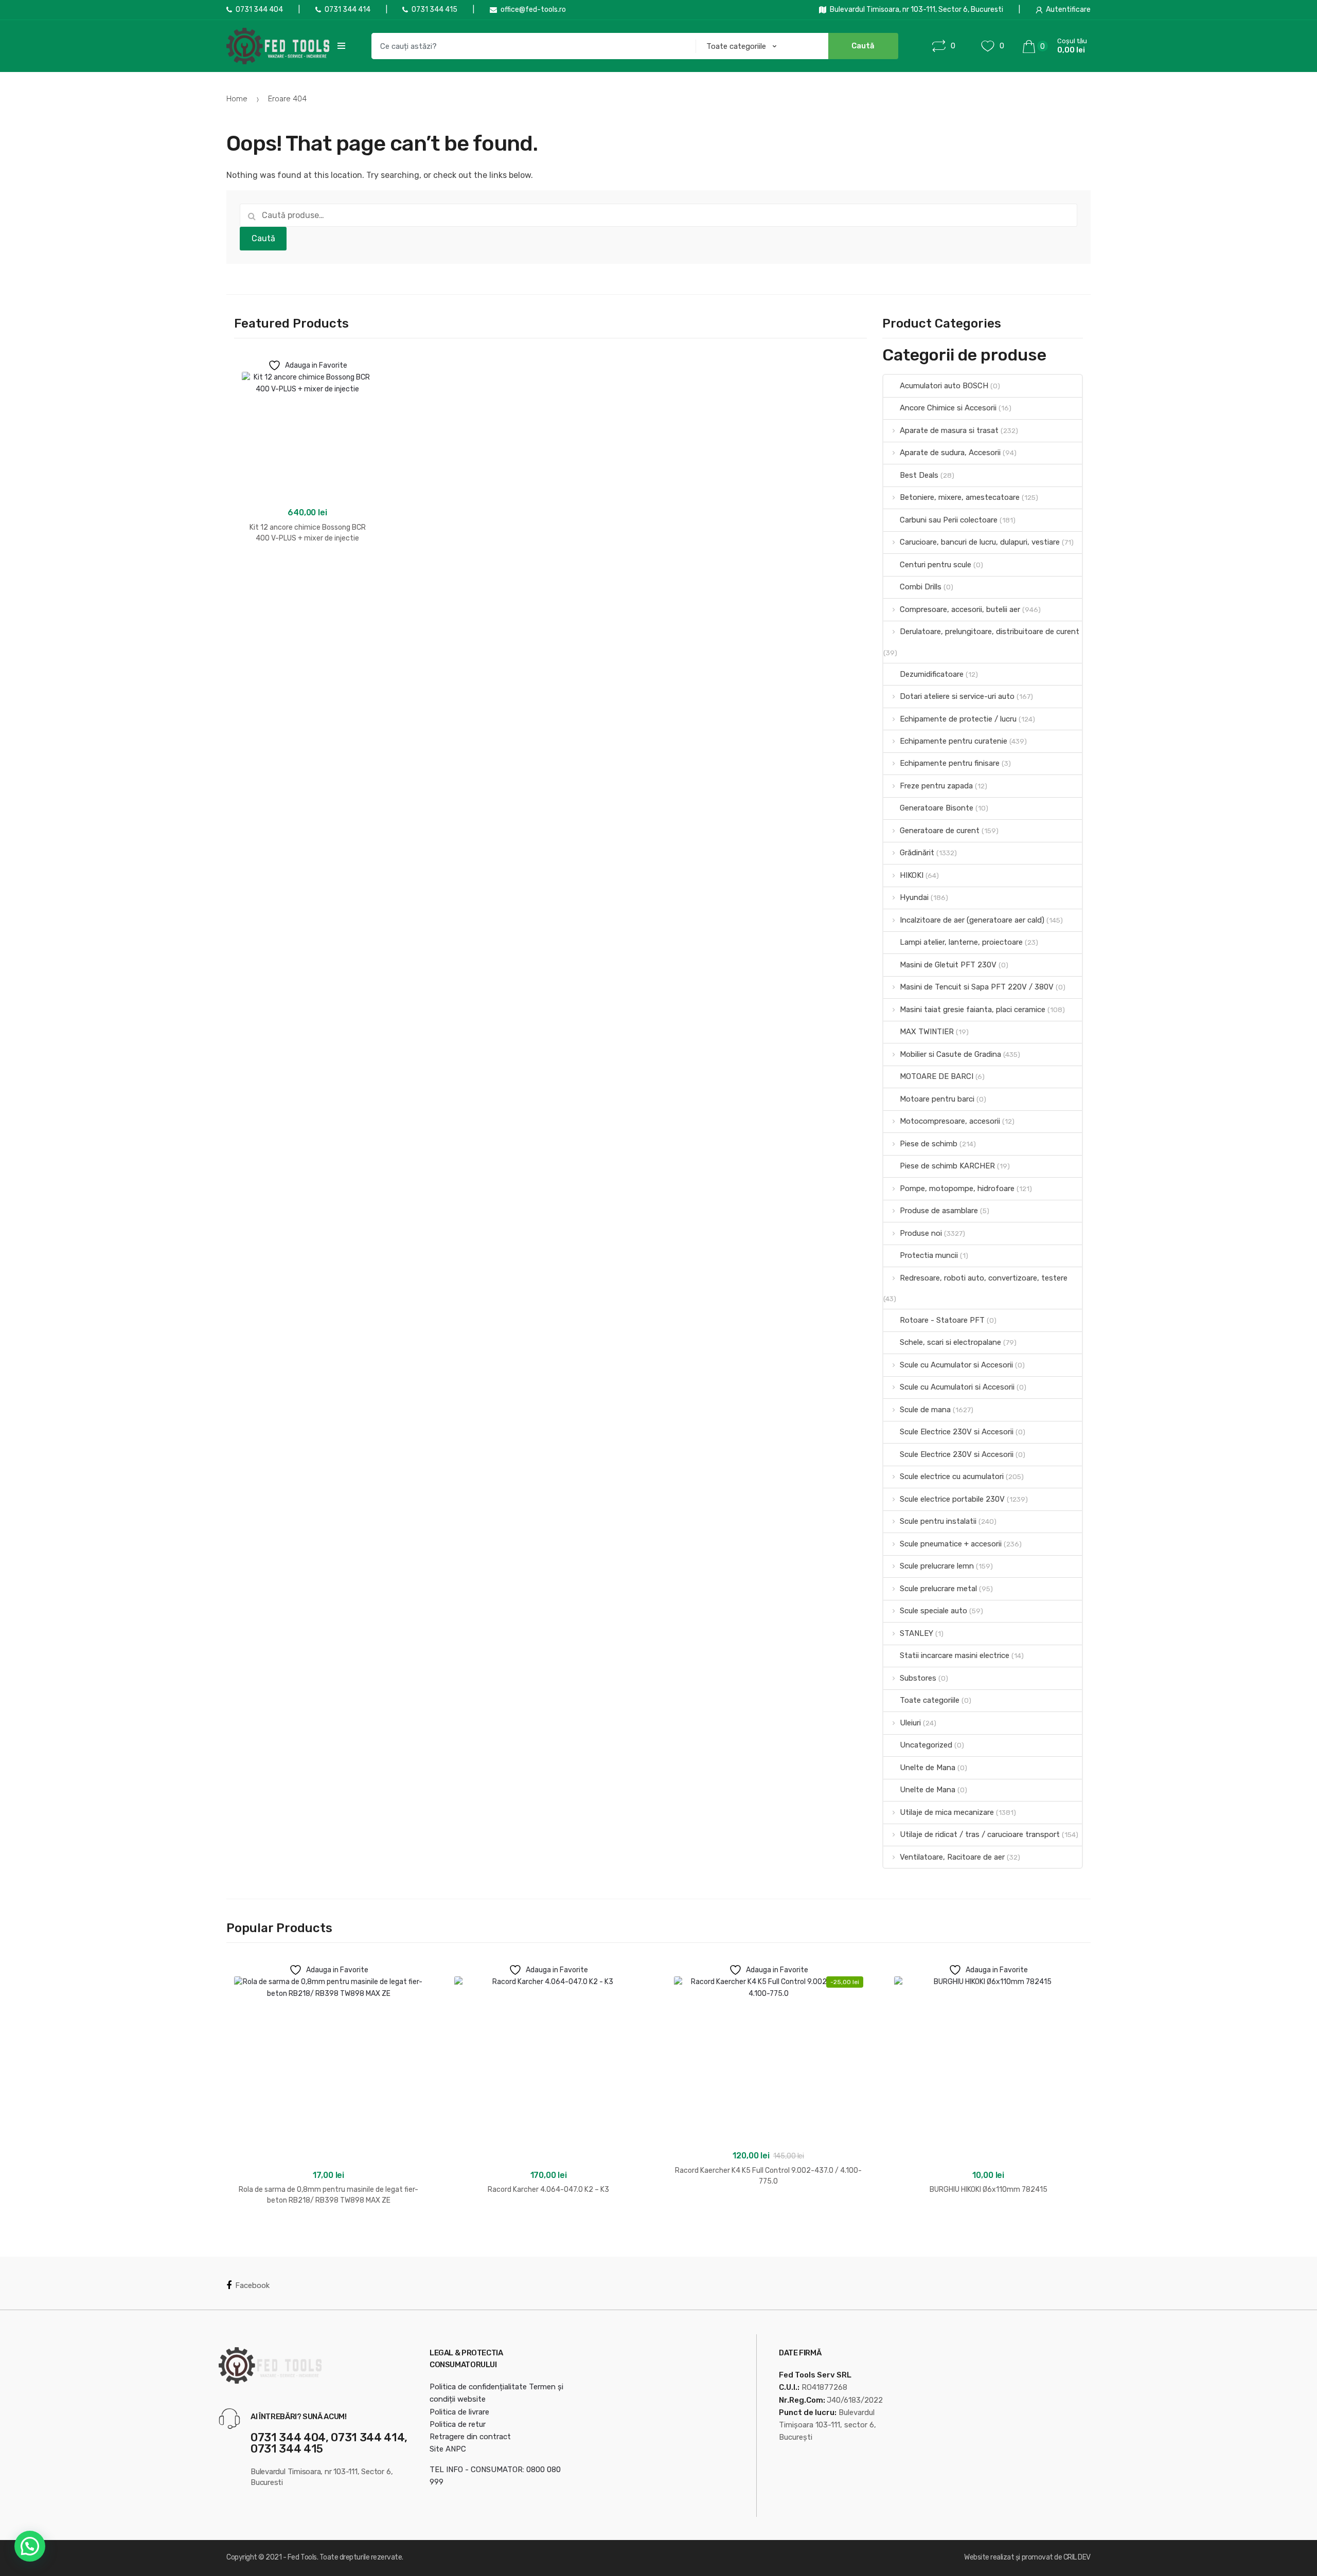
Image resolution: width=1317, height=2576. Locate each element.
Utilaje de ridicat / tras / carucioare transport (980, 1834)
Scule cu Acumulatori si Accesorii (957, 1387)
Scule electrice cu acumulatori (952, 1476)
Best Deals (919, 475)
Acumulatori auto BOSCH (944, 386)
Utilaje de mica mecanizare (947, 1812)
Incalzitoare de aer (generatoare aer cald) (972, 920)
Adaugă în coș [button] (307, 571)
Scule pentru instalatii (938, 1521)
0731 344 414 (348, 10)
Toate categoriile (930, 1700)
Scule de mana (925, 1410)
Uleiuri (910, 1723)
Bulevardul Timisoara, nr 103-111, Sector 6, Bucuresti (916, 10)
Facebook (252, 2285)
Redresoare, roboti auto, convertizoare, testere (984, 1278)
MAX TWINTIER (927, 1032)
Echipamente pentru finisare (950, 763)
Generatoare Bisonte (937, 808)
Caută (263, 238)
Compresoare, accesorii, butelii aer (960, 609)
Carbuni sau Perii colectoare (949, 520)
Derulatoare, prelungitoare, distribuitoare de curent (990, 632)
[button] (30, 2546)
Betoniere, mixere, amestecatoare (960, 497)
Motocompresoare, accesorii (950, 1121)
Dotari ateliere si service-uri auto (957, 696)
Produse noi (921, 1233)
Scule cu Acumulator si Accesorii (956, 1365)
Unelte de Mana (928, 1768)
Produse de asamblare (939, 1211)
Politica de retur (458, 2424)
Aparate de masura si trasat (949, 430)
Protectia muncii (929, 1255)
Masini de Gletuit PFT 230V (948, 965)
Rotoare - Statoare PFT (942, 1320)
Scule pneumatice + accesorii (951, 1544)
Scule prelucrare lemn (937, 1566)
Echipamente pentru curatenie (954, 741)
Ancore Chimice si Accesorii (948, 408)
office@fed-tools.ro (533, 10)
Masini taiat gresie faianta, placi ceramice (973, 1010)
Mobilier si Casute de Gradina (950, 1054)
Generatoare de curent (940, 831)
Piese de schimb (929, 1144)
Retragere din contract (470, 2437)
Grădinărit (917, 853)
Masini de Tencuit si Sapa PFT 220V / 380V (977, 987)
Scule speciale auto (933, 1611)
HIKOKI (912, 875)
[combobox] (530, 46)
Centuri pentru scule (936, 565)
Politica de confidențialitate (478, 2387)
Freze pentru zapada (936, 786)
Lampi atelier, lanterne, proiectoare (961, 942)
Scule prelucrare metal (938, 1589)
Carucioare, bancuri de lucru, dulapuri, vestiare (980, 542)
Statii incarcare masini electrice (955, 1655)
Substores (918, 1678)
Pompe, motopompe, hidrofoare (957, 1188)
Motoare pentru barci (937, 1099)
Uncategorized (926, 1745)
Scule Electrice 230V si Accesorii (957, 1432)
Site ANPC (448, 2449)
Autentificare (1068, 10)
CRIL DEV (1077, 2557)
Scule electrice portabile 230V (952, 1499)
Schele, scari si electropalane (950, 1342)
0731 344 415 (434, 10)
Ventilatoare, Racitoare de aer (952, 1857)
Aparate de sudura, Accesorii (950, 453)
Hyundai (914, 897)
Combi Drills (921, 587)
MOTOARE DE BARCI (937, 1076)
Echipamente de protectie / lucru (958, 719)
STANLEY (916, 1633)
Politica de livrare (459, 2412)
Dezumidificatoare (932, 674)
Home (237, 99)
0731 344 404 (259, 10)
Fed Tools (302, 2557)
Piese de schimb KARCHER (947, 1166)
